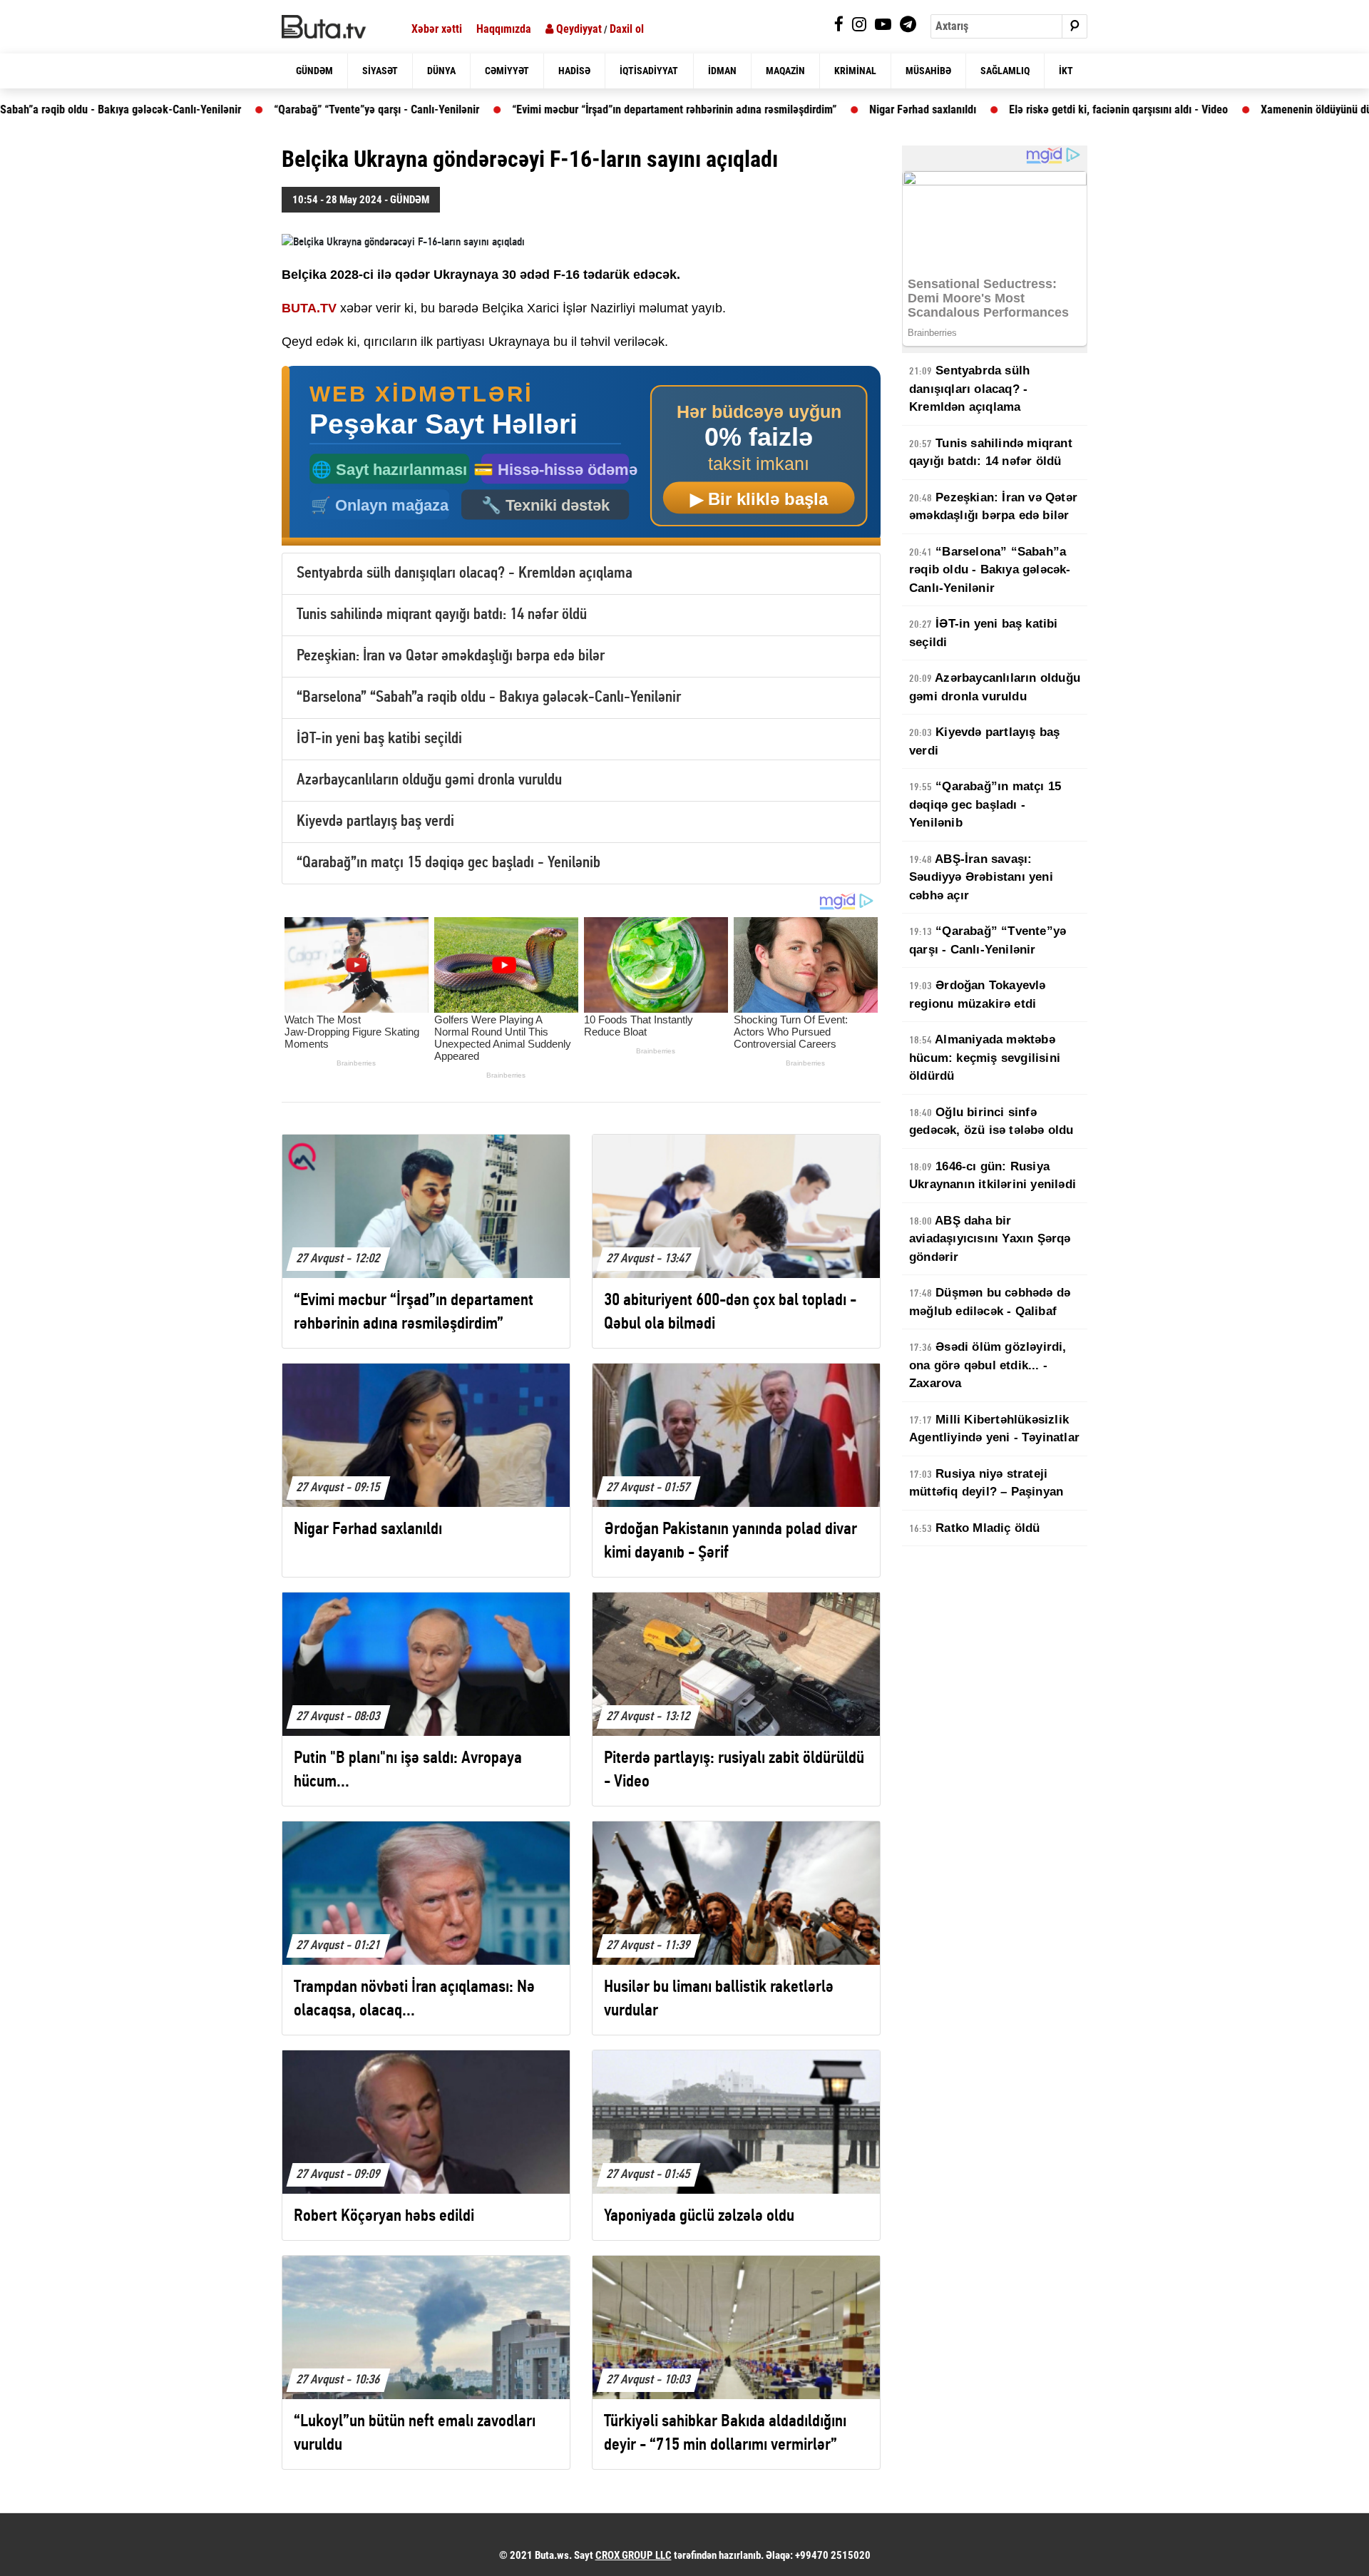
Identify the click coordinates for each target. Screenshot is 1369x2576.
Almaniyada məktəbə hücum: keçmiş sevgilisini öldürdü (985, 1058)
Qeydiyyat (578, 29)
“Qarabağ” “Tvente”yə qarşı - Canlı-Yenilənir (273, 109)
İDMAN (722, 71)
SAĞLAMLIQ (1005, 71)
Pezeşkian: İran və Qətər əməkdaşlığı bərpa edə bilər (451, 656)
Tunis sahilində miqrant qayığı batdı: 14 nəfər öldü (442, 615)
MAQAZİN (785, 71)
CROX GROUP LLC (634, 2555)
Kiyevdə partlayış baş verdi (375, 822)
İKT (1066, 71)
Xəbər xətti (437, 29)
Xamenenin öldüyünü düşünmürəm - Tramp (1257, 109)
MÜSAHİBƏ (928, 71)
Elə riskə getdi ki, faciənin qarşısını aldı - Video (1015, 109)
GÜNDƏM (314, 71)
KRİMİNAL (855, 71)
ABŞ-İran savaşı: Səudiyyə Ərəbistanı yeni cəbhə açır (981, 877)
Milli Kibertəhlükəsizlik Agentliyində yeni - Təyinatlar (994, 1429)
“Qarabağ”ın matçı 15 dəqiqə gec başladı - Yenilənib (448, 863)
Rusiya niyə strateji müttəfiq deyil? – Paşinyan (986, 1483)
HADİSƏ (574, 71)
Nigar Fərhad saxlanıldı (819, 109)
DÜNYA (441, 71)
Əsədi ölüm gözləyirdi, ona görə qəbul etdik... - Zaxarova (988, 1365)
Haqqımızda (504, 29)
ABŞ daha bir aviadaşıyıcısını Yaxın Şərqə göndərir (990, 1239)
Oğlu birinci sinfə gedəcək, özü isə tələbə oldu (991, 1121)
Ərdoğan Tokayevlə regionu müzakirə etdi (978, 995)
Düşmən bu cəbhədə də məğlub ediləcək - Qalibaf (990, 1302)
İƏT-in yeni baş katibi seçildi (379, 739)
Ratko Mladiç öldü (975, 1528)
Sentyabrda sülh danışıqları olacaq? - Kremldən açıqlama (465, 574)
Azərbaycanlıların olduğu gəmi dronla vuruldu (429, 781)
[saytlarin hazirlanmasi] (581, 456)
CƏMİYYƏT (507, 71)
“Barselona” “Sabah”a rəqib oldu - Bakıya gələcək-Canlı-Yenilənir (489, 698)
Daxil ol (627, 29)
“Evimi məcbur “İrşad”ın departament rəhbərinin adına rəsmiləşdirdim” (571, 109)
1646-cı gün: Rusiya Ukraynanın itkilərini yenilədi (993, 1176)
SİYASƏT (380, 71)
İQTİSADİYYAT (649, 71)
